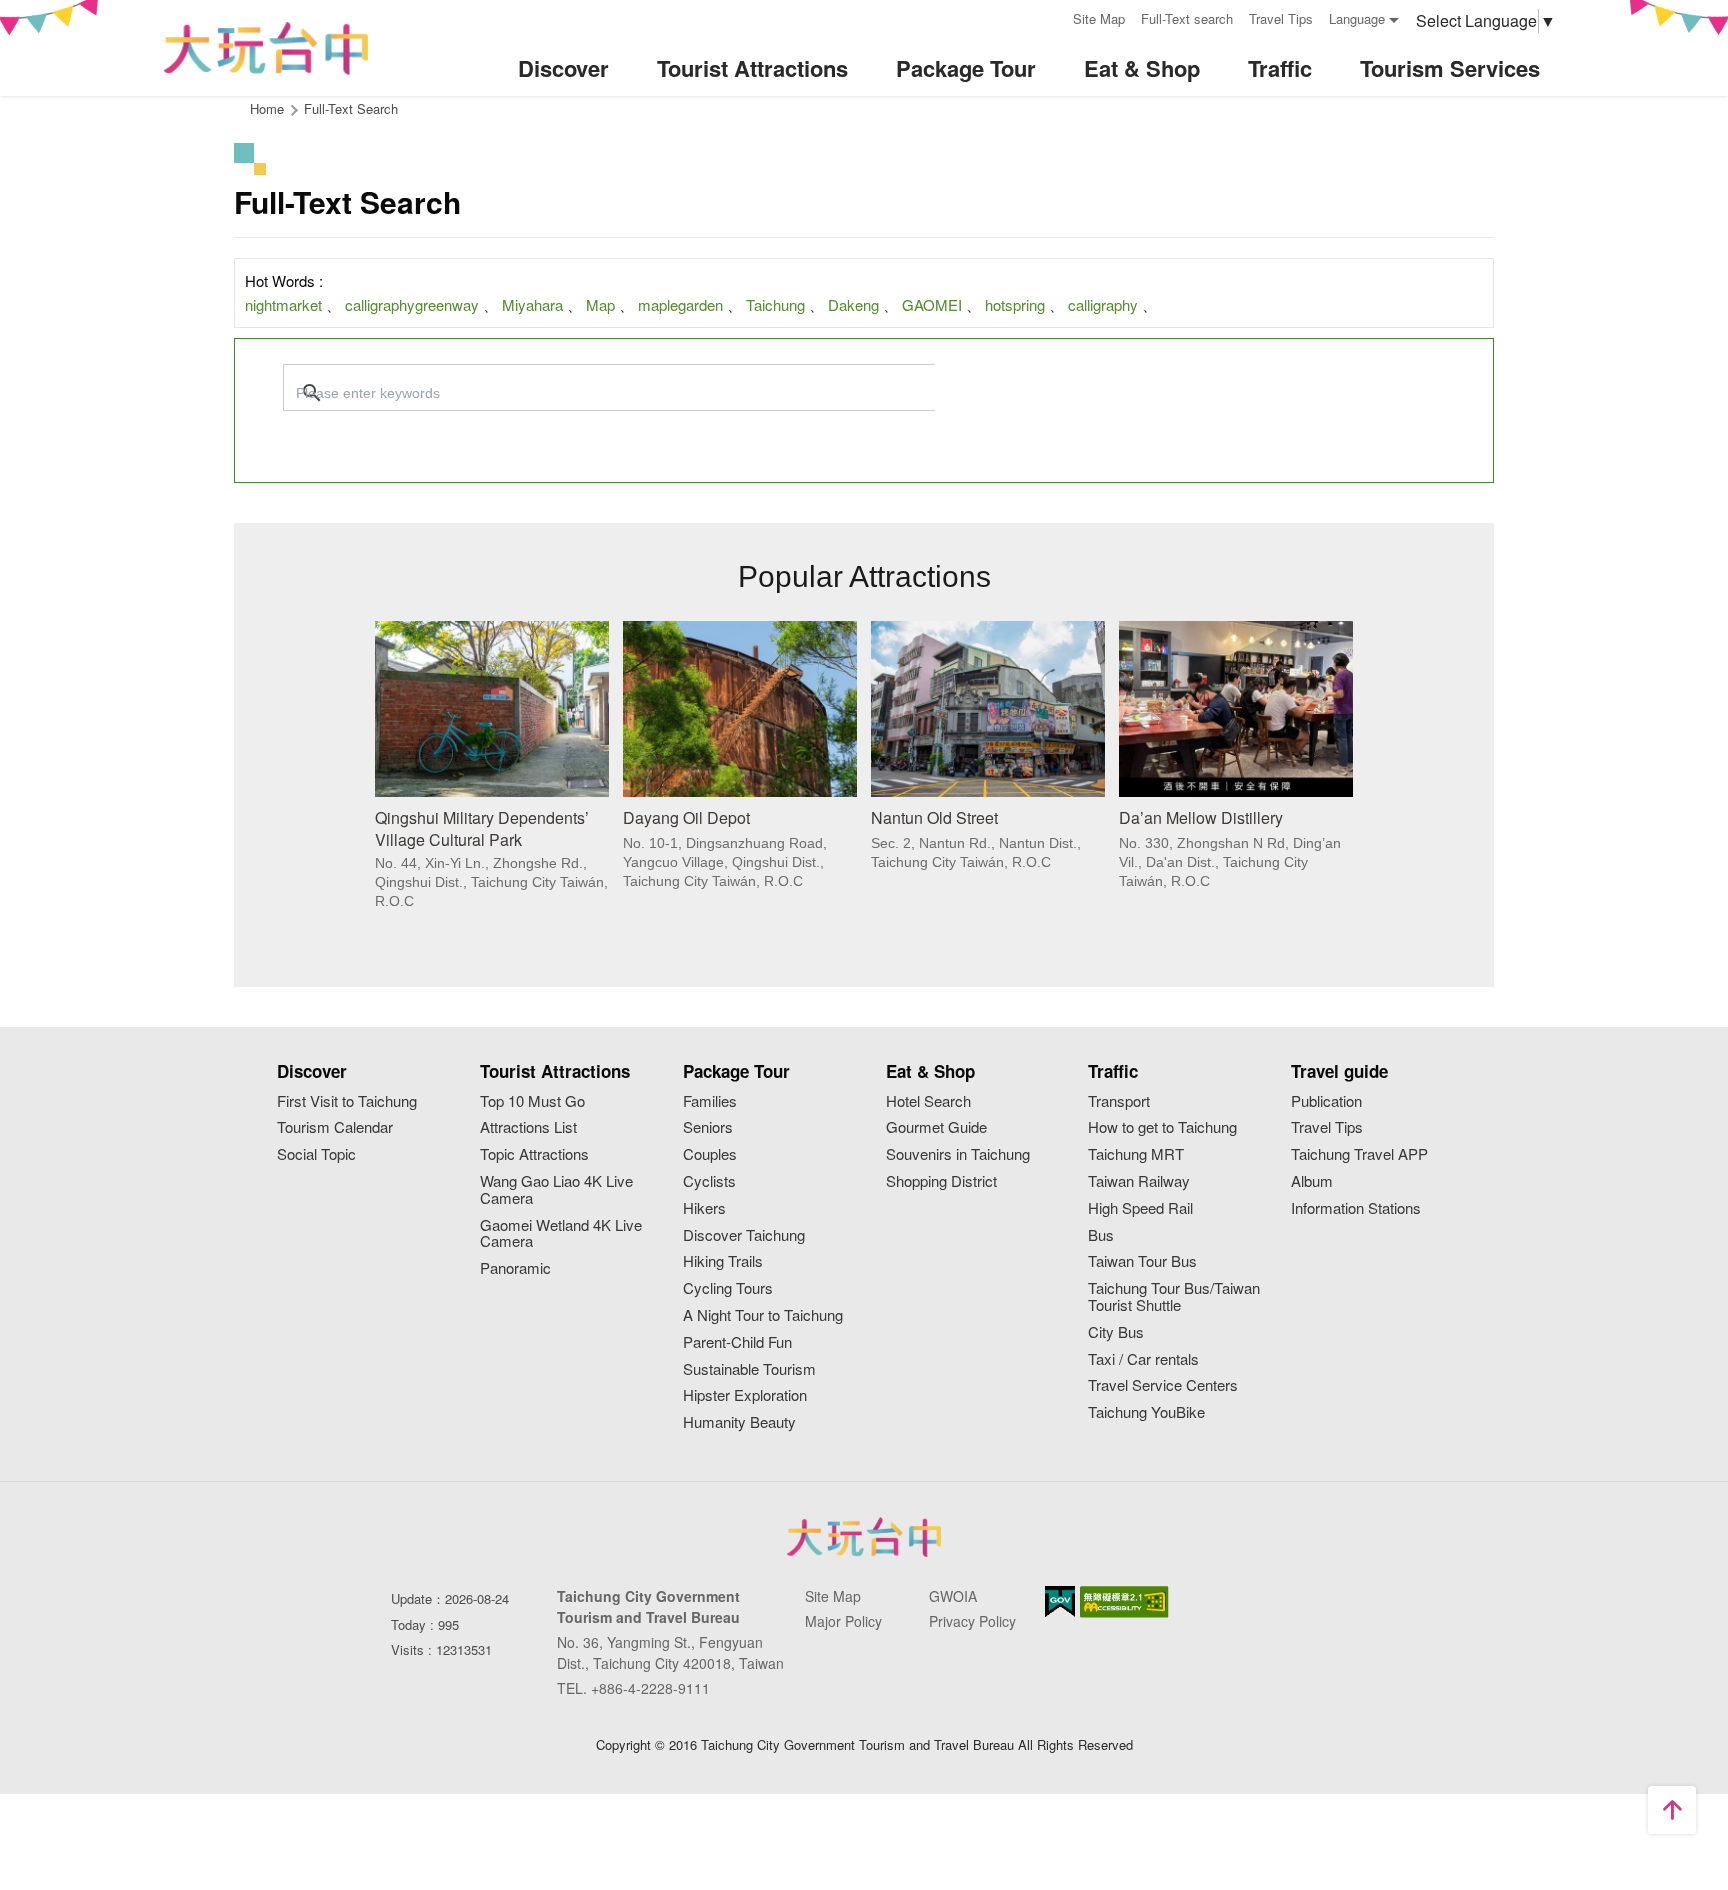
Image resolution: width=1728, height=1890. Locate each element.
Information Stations (1356, 1208)
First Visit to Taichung (347, 1101)
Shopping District (941, 1181)
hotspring (1015, 304)
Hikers (704, 1208)
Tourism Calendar (335, 1127)
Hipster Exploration (745, 1395)
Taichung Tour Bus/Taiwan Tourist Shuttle (1174, 1297)
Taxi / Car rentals (1143, 1359)
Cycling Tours (728, 1288)
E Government (1060, 1601)
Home (267, 108)
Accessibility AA (1124, 1602)
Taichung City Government (864, 1537)
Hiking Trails (723, 1261)
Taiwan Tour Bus (1142, 1261)
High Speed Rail (1140, 1208)
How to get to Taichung (1162, 1127)
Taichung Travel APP (1359, 1154)
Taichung (775, 304)
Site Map (1099, 18)
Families (710, 1101)
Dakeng (853, 304)
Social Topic (316, 1154)
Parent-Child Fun (737, 1342)
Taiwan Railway (1139, 1181)
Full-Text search (1187, 18)
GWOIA (953, 1596)
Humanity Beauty (739, 1422)
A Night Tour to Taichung (763, 1315)
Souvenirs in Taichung (958, 1154)
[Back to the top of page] (1672, 1810)
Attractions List (528, 1127)
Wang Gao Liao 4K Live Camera (556, 1190)
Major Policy (843, 1621)
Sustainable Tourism (749, 1369)
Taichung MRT (1136, 1154)
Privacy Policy (972, 1621)
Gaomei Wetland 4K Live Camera (561, 1234)
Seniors (708, 1127)
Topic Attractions (534, 1154)
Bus (1101, 1235)
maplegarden (680, 304)
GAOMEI (932, 304)
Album (1312, 1181)
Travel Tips (1281, 18)
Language (1357, 18)
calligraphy (1103, 304)
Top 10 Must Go (532, 1101)
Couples (710, 1154)
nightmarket (283, 304)
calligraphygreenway (412, 304)
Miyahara (532, 304)
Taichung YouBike (1146, 1412)
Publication (1326, 1101)
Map (600, 304)
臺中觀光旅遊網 (266, 48)
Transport (1119, 1101)
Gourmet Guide (936, 1127)
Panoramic (515, 1268)
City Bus (1116, 1332)
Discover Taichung (744, 1235)
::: (1051, 16)
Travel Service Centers (1163, 1385)
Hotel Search (928, 1101)
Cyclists (709, 1181)
